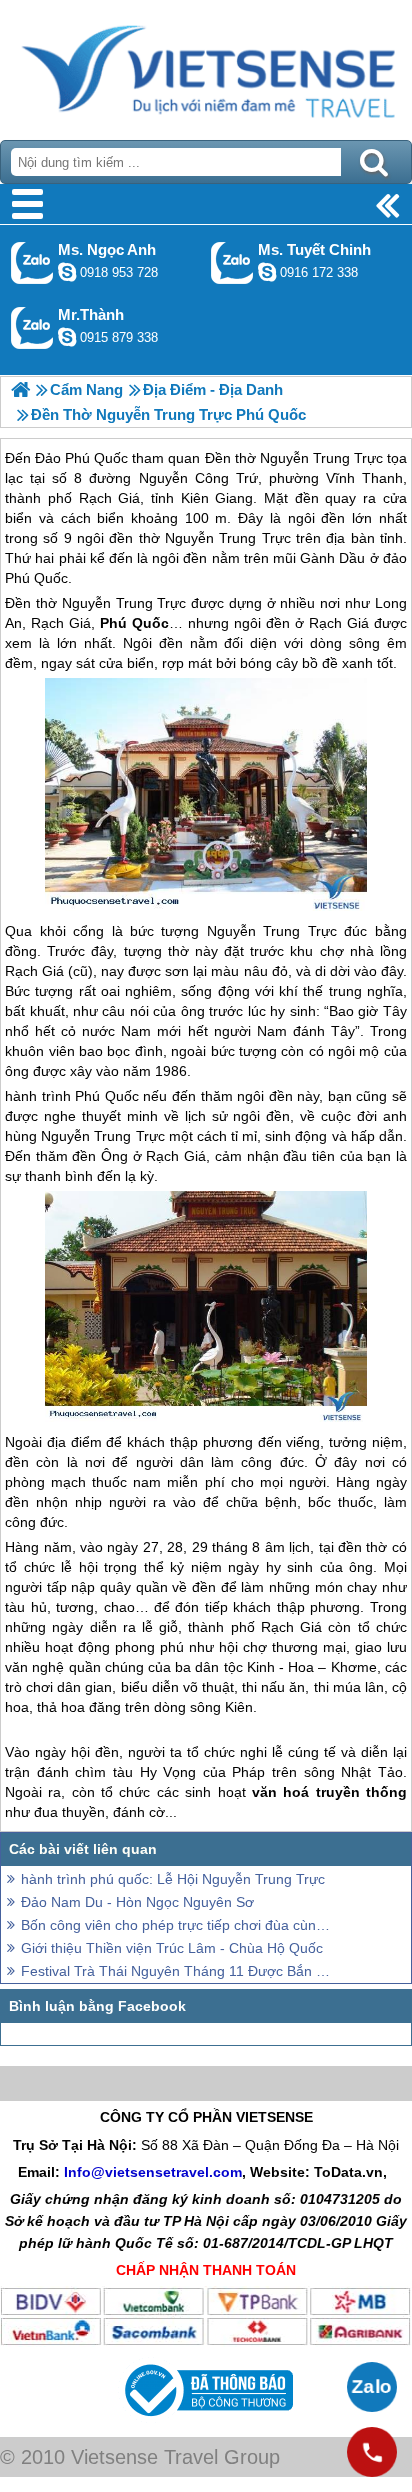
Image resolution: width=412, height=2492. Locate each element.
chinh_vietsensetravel (267, 272)
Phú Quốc (107, 1096)
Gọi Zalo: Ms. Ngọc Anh (32, 262)
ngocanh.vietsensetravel (67, 272)
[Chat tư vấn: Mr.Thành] (67, 337)
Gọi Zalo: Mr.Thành (32, 327)
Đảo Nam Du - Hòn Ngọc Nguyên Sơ (137, 1902)
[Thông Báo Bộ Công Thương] (206, 2421)
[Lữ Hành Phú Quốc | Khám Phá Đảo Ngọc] (20, 389)
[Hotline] (372, 2452)
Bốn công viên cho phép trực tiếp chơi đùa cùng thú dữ (176, 1925)
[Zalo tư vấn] (372, 2387)
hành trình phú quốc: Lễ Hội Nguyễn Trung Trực (173, 1879)
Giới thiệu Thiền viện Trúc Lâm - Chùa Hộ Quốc (172, 1948)
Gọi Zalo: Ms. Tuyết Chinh (232, 262)
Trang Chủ (206, 65)
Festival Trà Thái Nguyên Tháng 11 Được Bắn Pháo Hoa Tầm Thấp (176, 1971)
